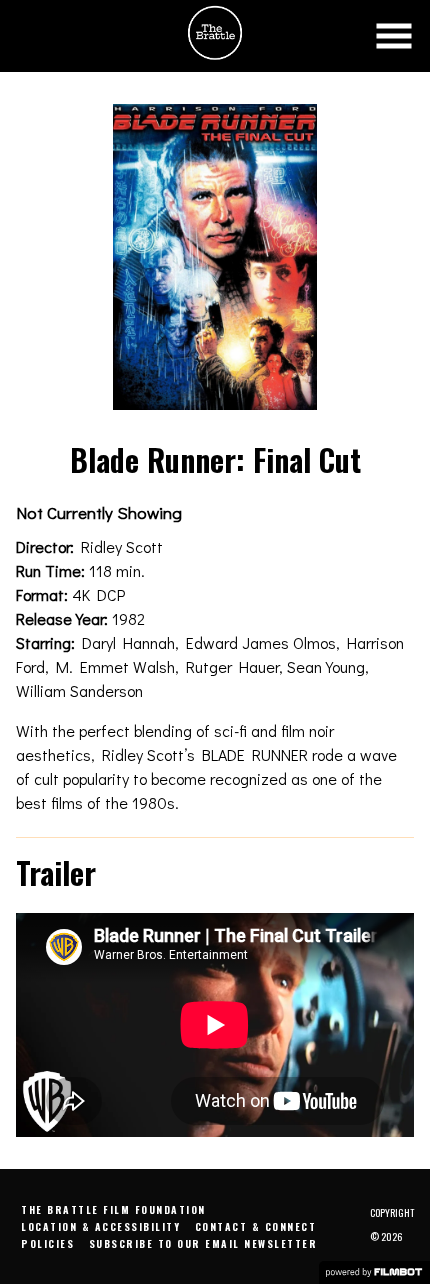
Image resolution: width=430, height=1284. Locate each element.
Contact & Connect (256, 1226)
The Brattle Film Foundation (113, 1209)
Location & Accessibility (100, 1226)
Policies (47, 1243)
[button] (394, 36)
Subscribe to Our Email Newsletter (203, 1243)
